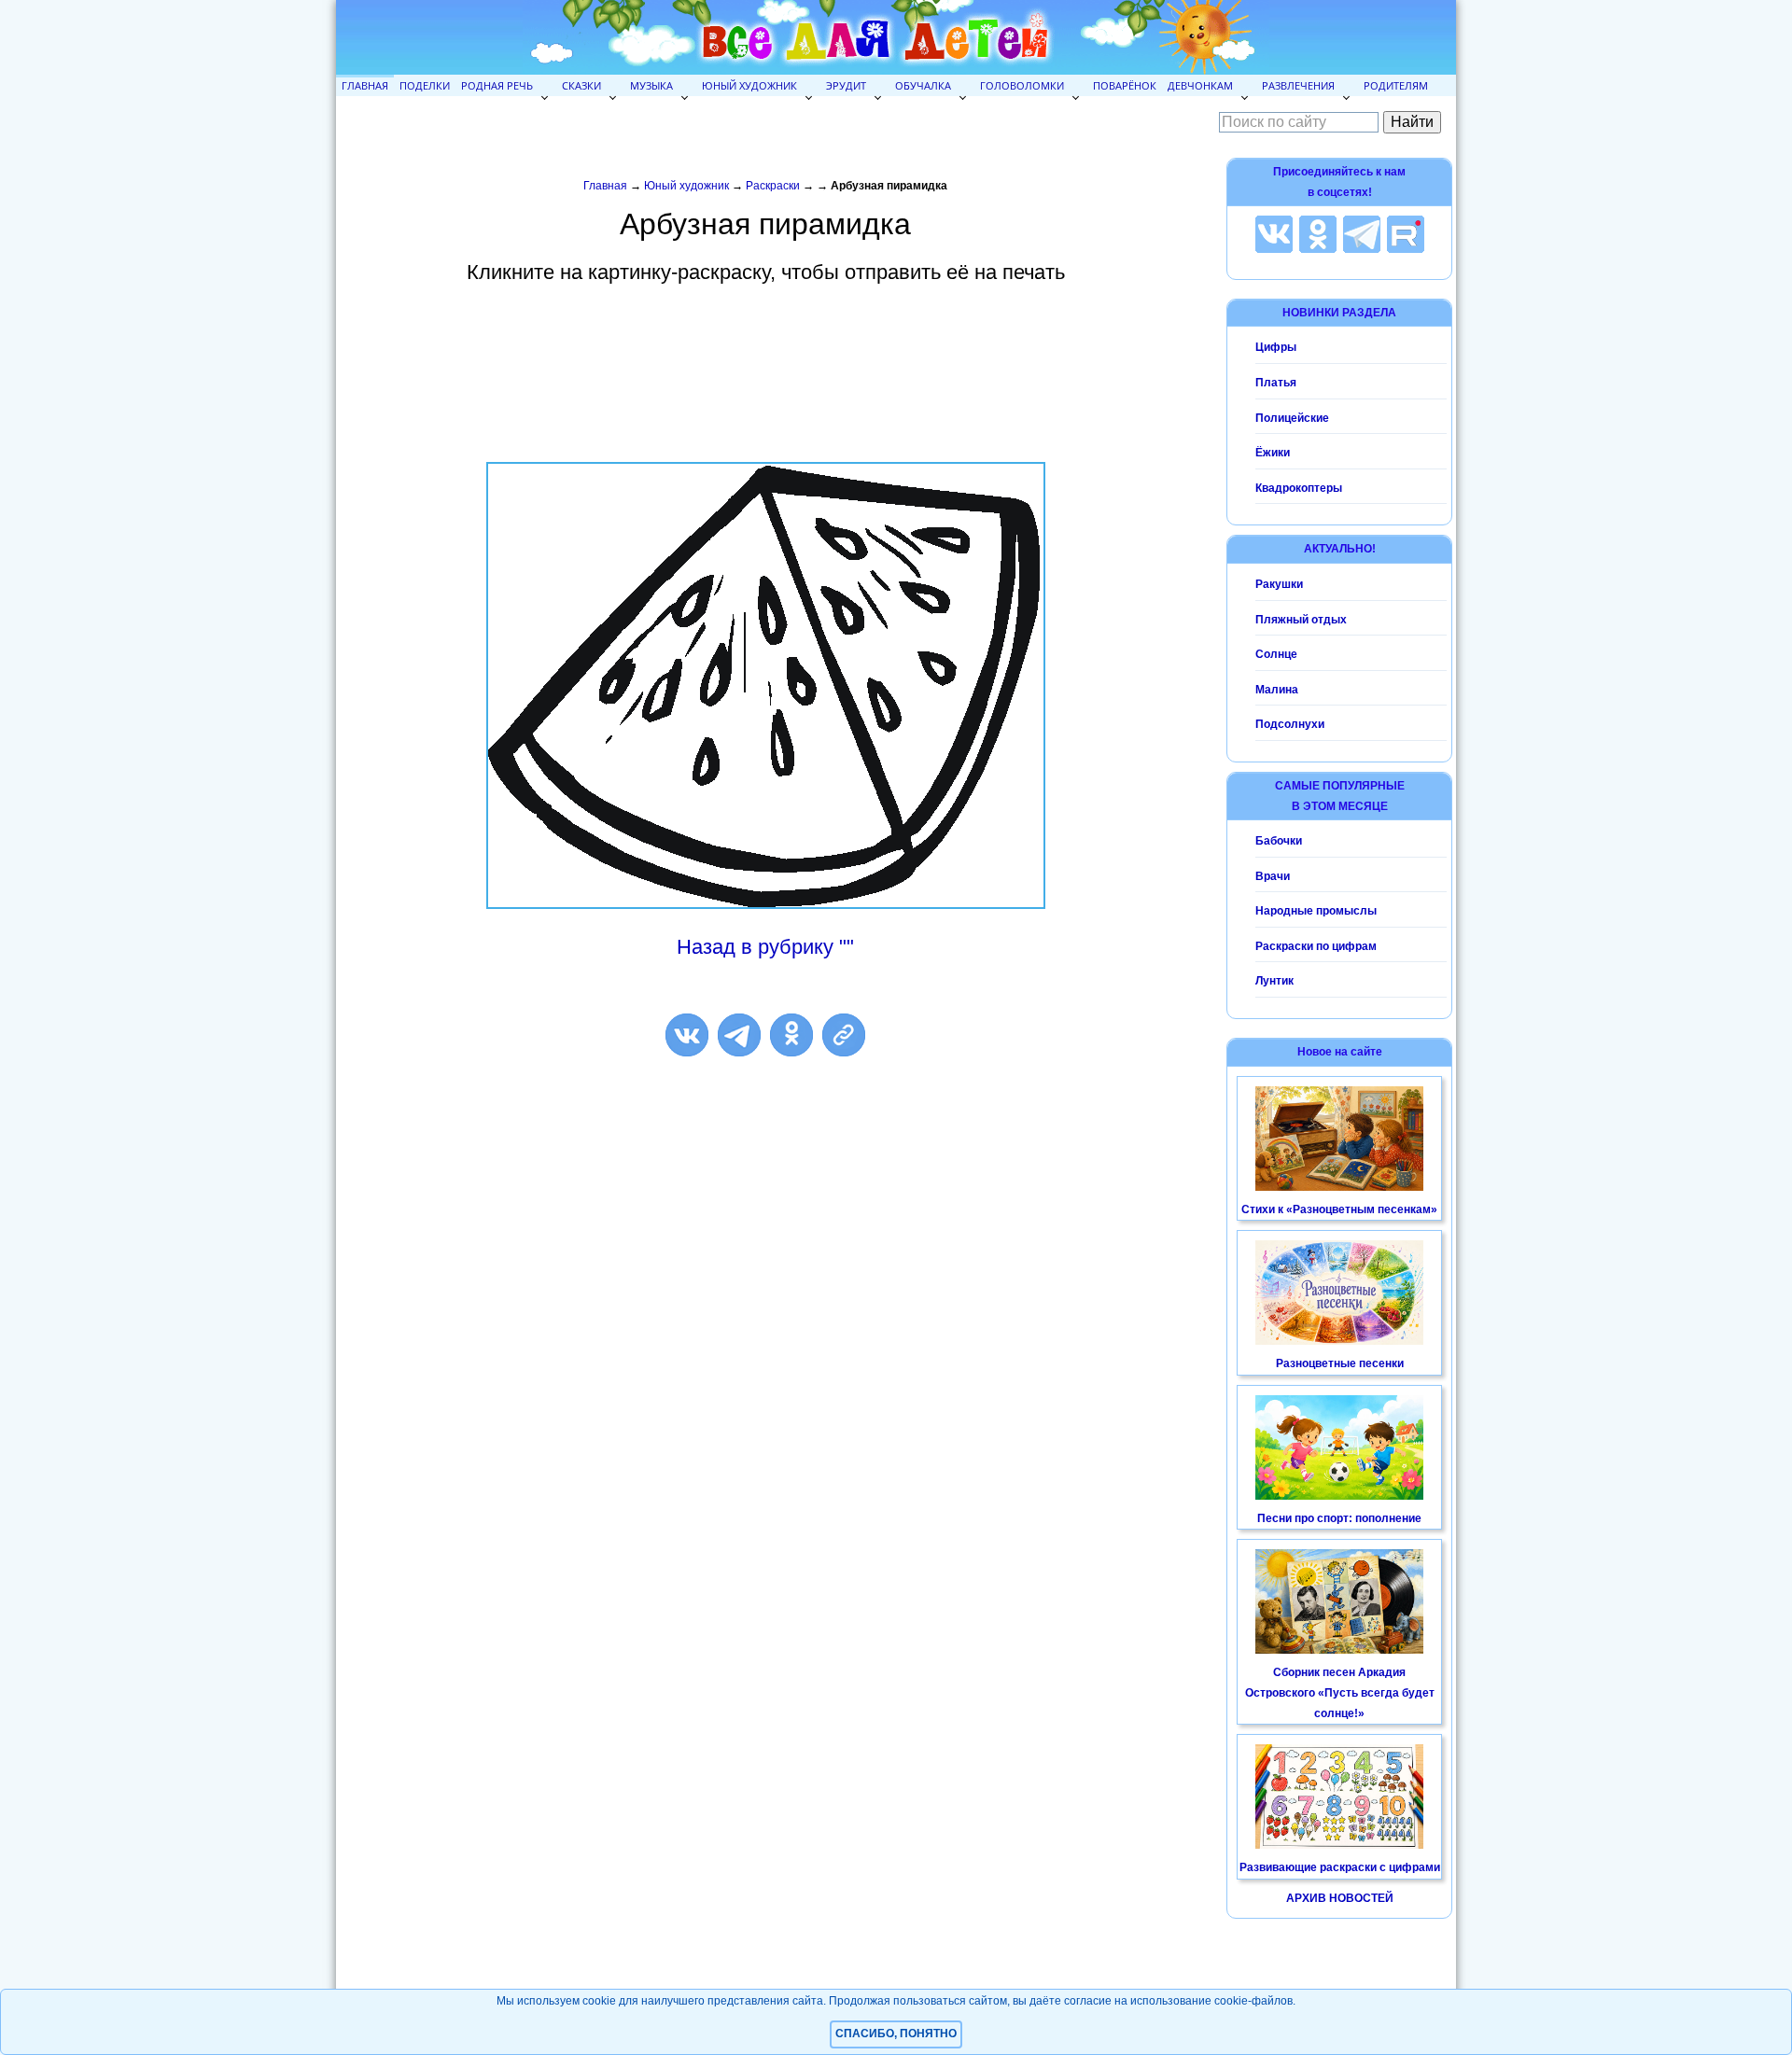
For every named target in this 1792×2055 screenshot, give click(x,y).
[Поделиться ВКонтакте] (687, 1035)
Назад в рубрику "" (765, 947)
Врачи (1273, 876)
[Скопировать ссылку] (844, 1035)
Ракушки (1279, 584)
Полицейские (1292, 418)
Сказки (581, 85)
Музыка (651, 85)
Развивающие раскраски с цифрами (1340, 1867)
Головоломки (1022, 85)
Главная (365, 85)
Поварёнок (1125, 85)
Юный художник (749, 85)
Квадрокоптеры (1299, 488)
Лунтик (1274, 981)
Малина (1277, 690)
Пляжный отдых (1301, 620)
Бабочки (1279, 841)
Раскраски (773, 186)
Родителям (1396, 85)
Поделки (425, 85)
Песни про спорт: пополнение (1339, 1518)
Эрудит (846, 85)
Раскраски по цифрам (1316, 946)
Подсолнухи (1290, 724)
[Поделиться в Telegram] (739, 1035)
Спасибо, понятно (896, 2034)
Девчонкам (1200, 85)
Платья (1276, 383)
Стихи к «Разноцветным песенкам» (1339, 1209)
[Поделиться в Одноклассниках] (791, 1035)
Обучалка (923, 85)
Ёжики (1273, 453)
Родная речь (497, 85)
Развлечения (1298, 85)
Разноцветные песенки (1340, 1363)
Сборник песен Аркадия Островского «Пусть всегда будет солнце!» (1340, 1692)
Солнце (1276, 654)
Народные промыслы (1316, 911)
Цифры (1276, 347)
